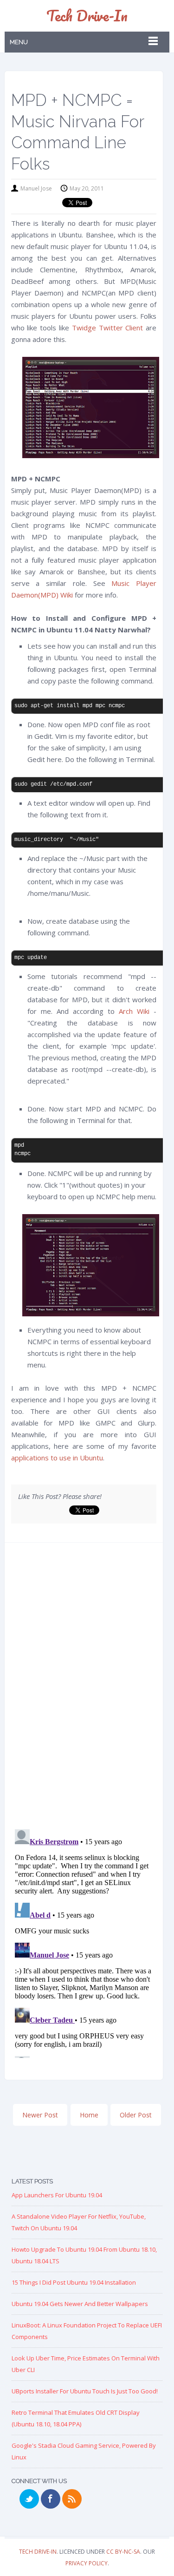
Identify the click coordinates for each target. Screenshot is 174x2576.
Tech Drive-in (87, 16)
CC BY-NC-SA (123, 2552)
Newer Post (40, 2115)
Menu (19, 42)
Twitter (29, 2499)
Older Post (136, 2115)
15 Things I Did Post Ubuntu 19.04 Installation (74, 2282)
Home (89, 2115)
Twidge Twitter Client (108, 328)
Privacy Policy (87, 2563)
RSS (72, 2499)
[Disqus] (84, 1689)
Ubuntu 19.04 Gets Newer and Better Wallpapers (80, 2304)
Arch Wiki (134, 1011)
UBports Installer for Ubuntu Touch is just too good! (85, 2391)
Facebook (51, 2499)
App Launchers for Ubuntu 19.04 (57, 2195)
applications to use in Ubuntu (57, 1458)
